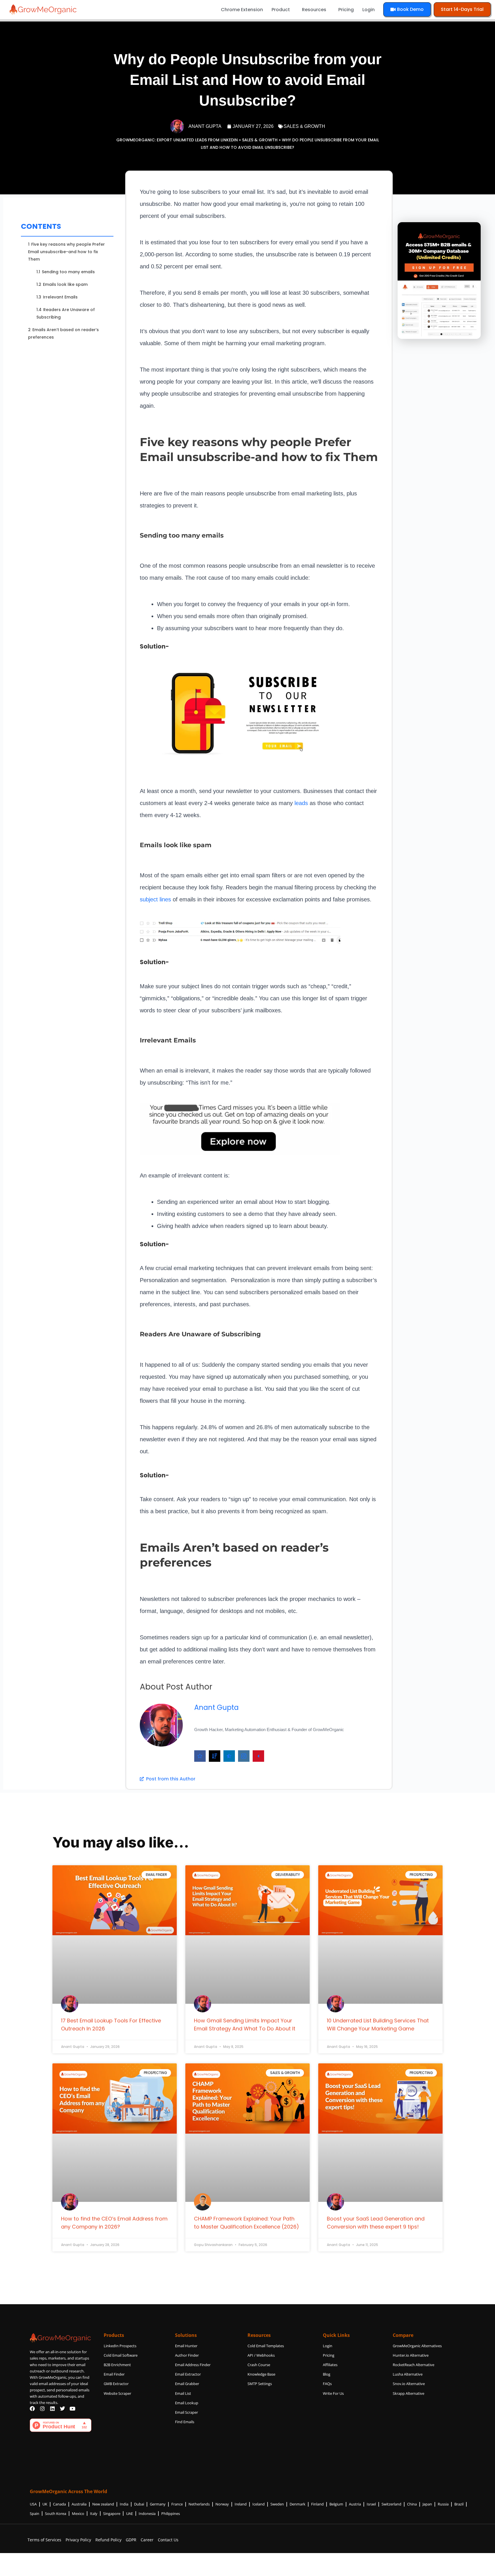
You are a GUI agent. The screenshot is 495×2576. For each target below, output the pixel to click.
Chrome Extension (242, 10)
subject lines (155, 899)
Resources (314, 10)
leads (301, 803)
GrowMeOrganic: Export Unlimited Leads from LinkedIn (177, 140)
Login (369, 10)
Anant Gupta (216, 1707)
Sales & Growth (304, 126)
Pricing (346, 10)
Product (281, 10)
